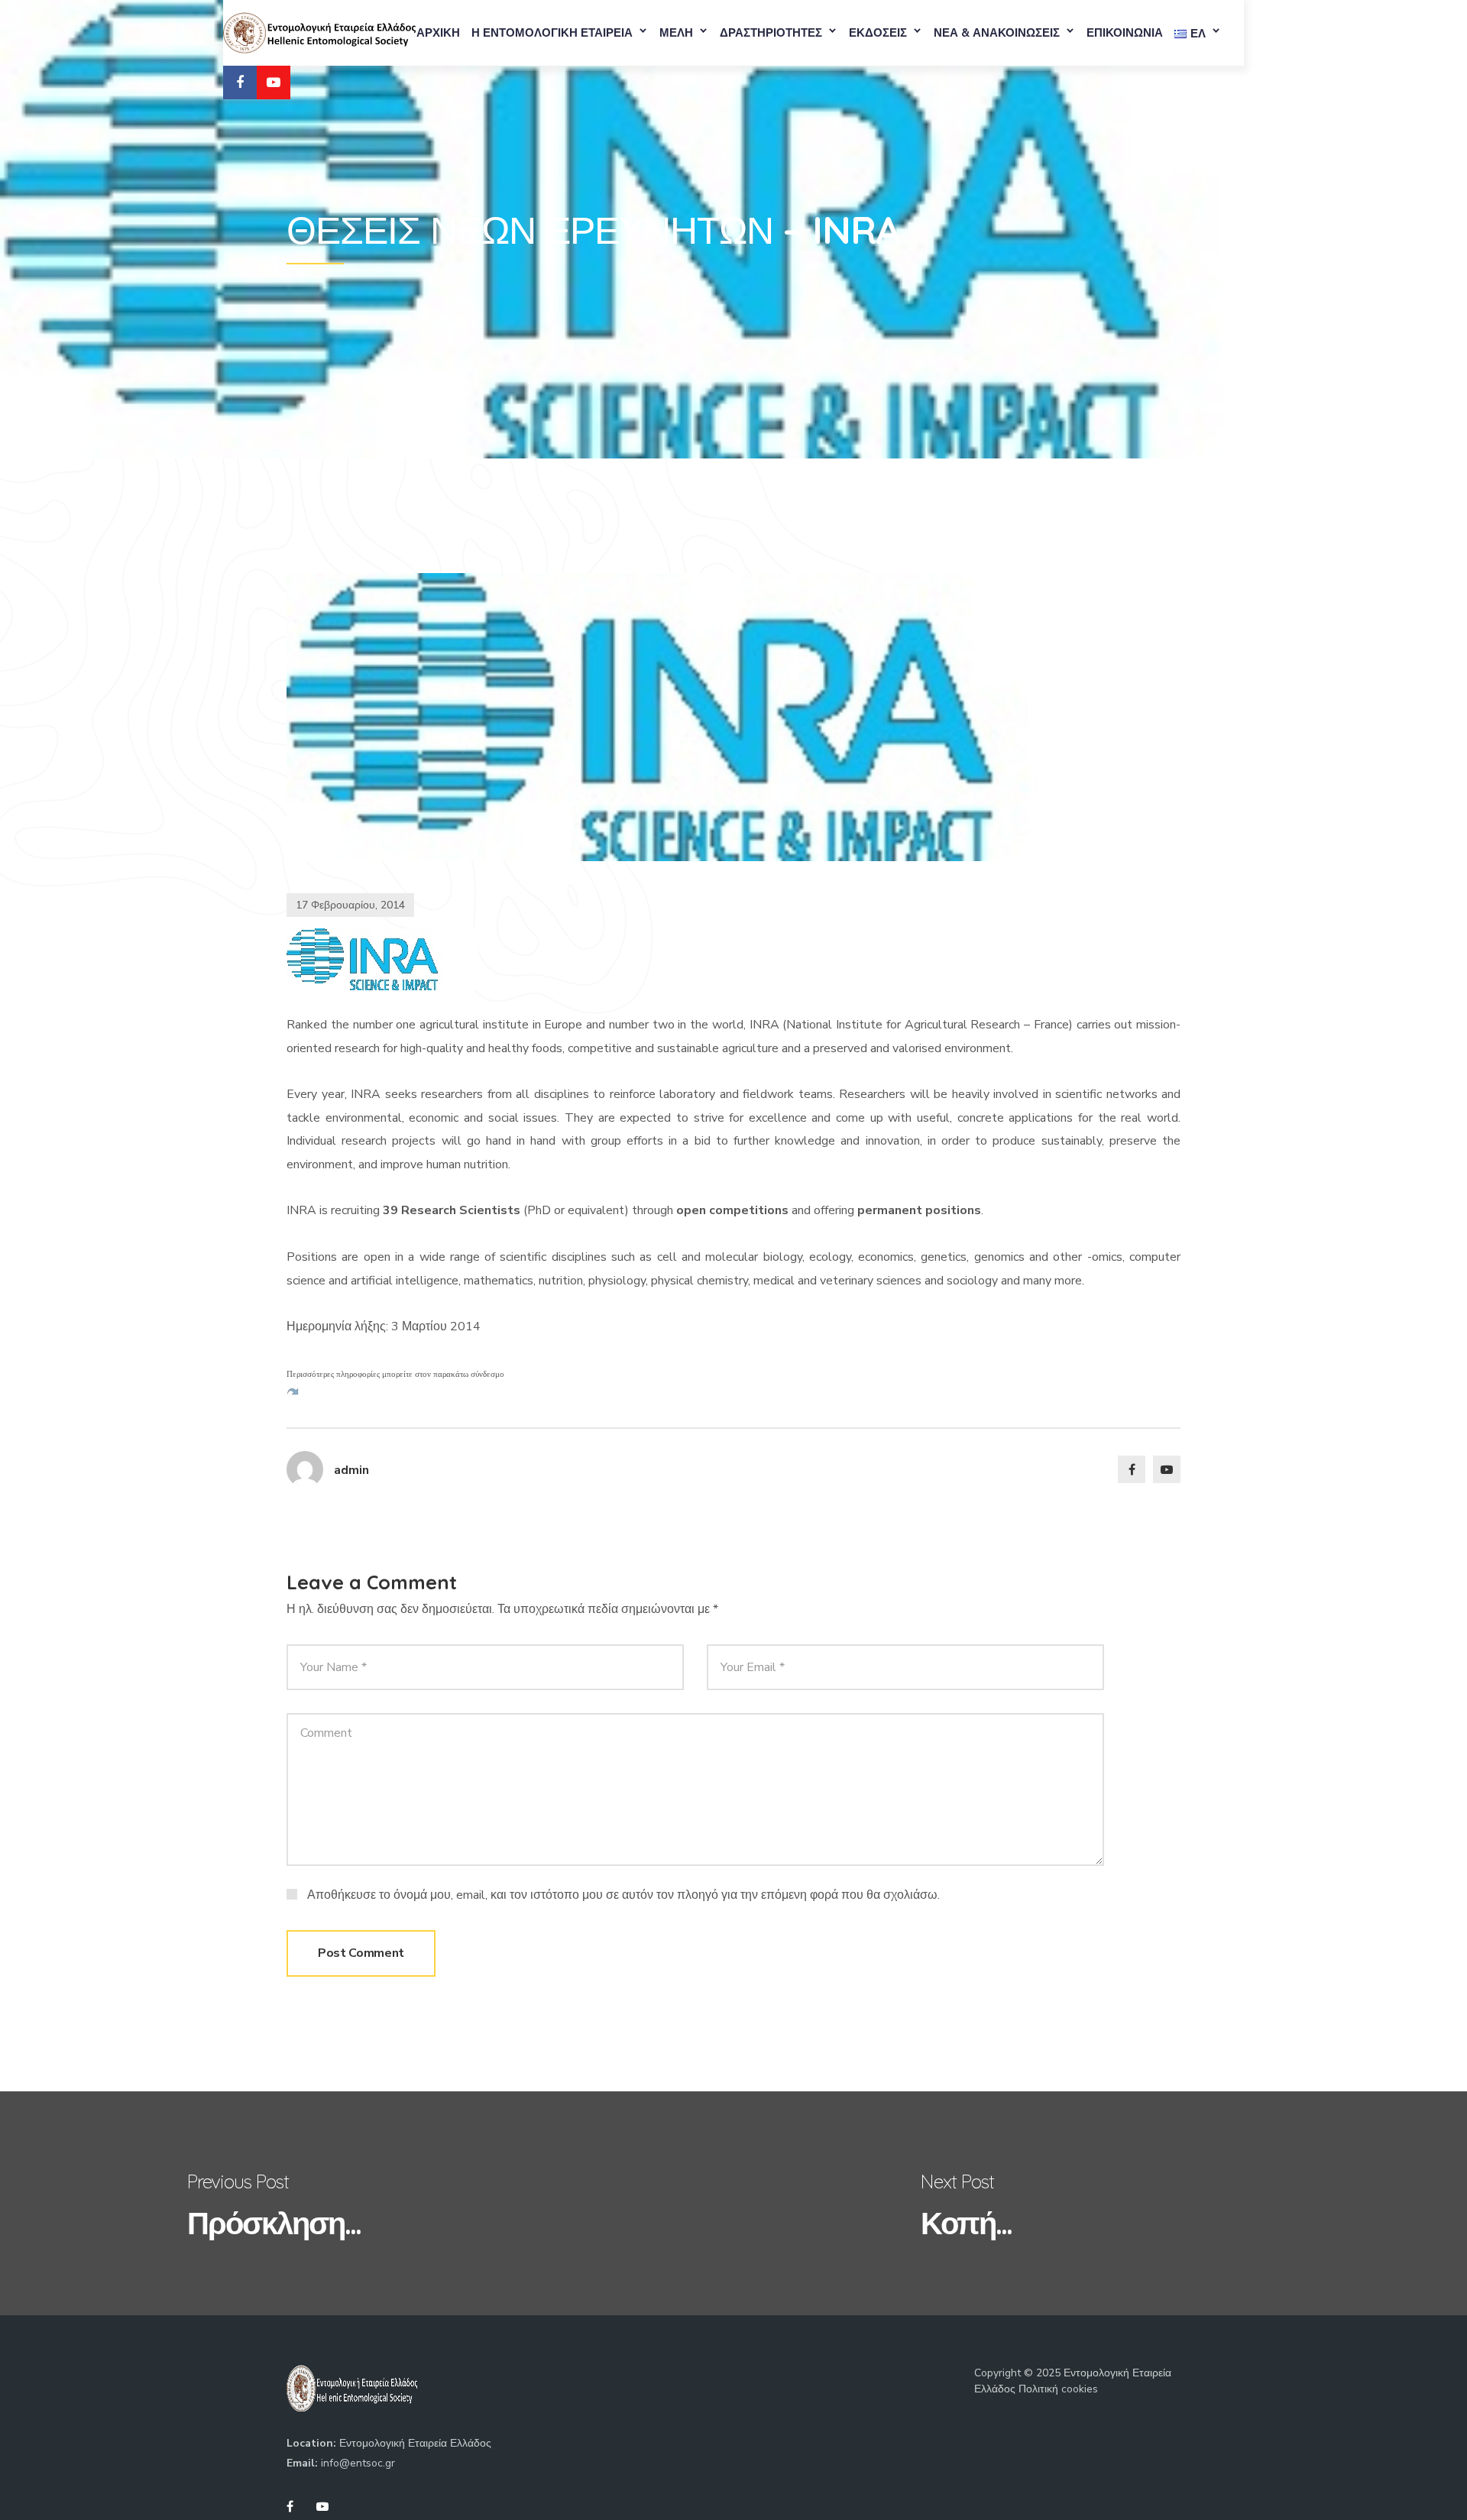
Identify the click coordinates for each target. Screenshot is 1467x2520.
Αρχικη (438, 33)
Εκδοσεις (878, 33)
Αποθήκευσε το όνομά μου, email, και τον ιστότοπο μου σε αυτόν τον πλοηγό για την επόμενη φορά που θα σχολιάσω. (623, 1895)
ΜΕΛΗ (676, 33)
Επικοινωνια (1125, 33)
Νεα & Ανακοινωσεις (997, 33)
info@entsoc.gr (358, 2463)
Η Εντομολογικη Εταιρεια (552, 33)
